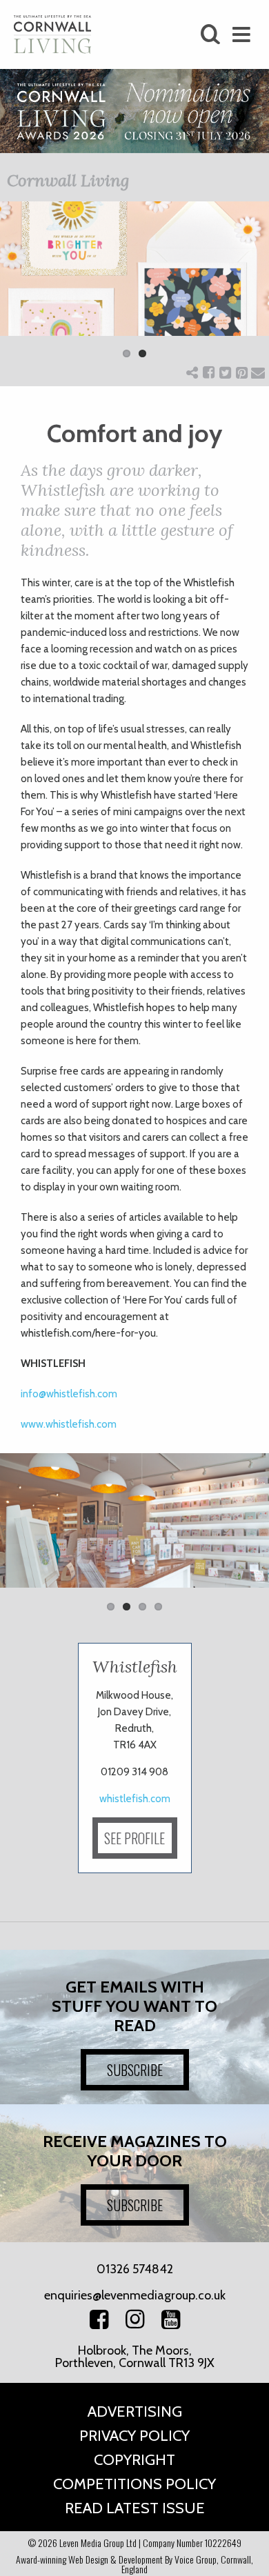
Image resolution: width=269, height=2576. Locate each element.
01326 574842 (135, 2269)
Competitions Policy (134, 2484)
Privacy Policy (134, 2436)
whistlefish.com (135, 1799)
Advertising (135, 2412)
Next (248, 289)
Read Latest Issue (135, 2508)
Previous (21, 289)
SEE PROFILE (134, 1838)
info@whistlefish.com (69, 1394)
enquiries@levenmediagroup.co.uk (135, 2295)
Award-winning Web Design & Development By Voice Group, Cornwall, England (134, 2564)
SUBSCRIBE (135, 2070)
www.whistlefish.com (69, 1424)
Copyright (134, 2460)
